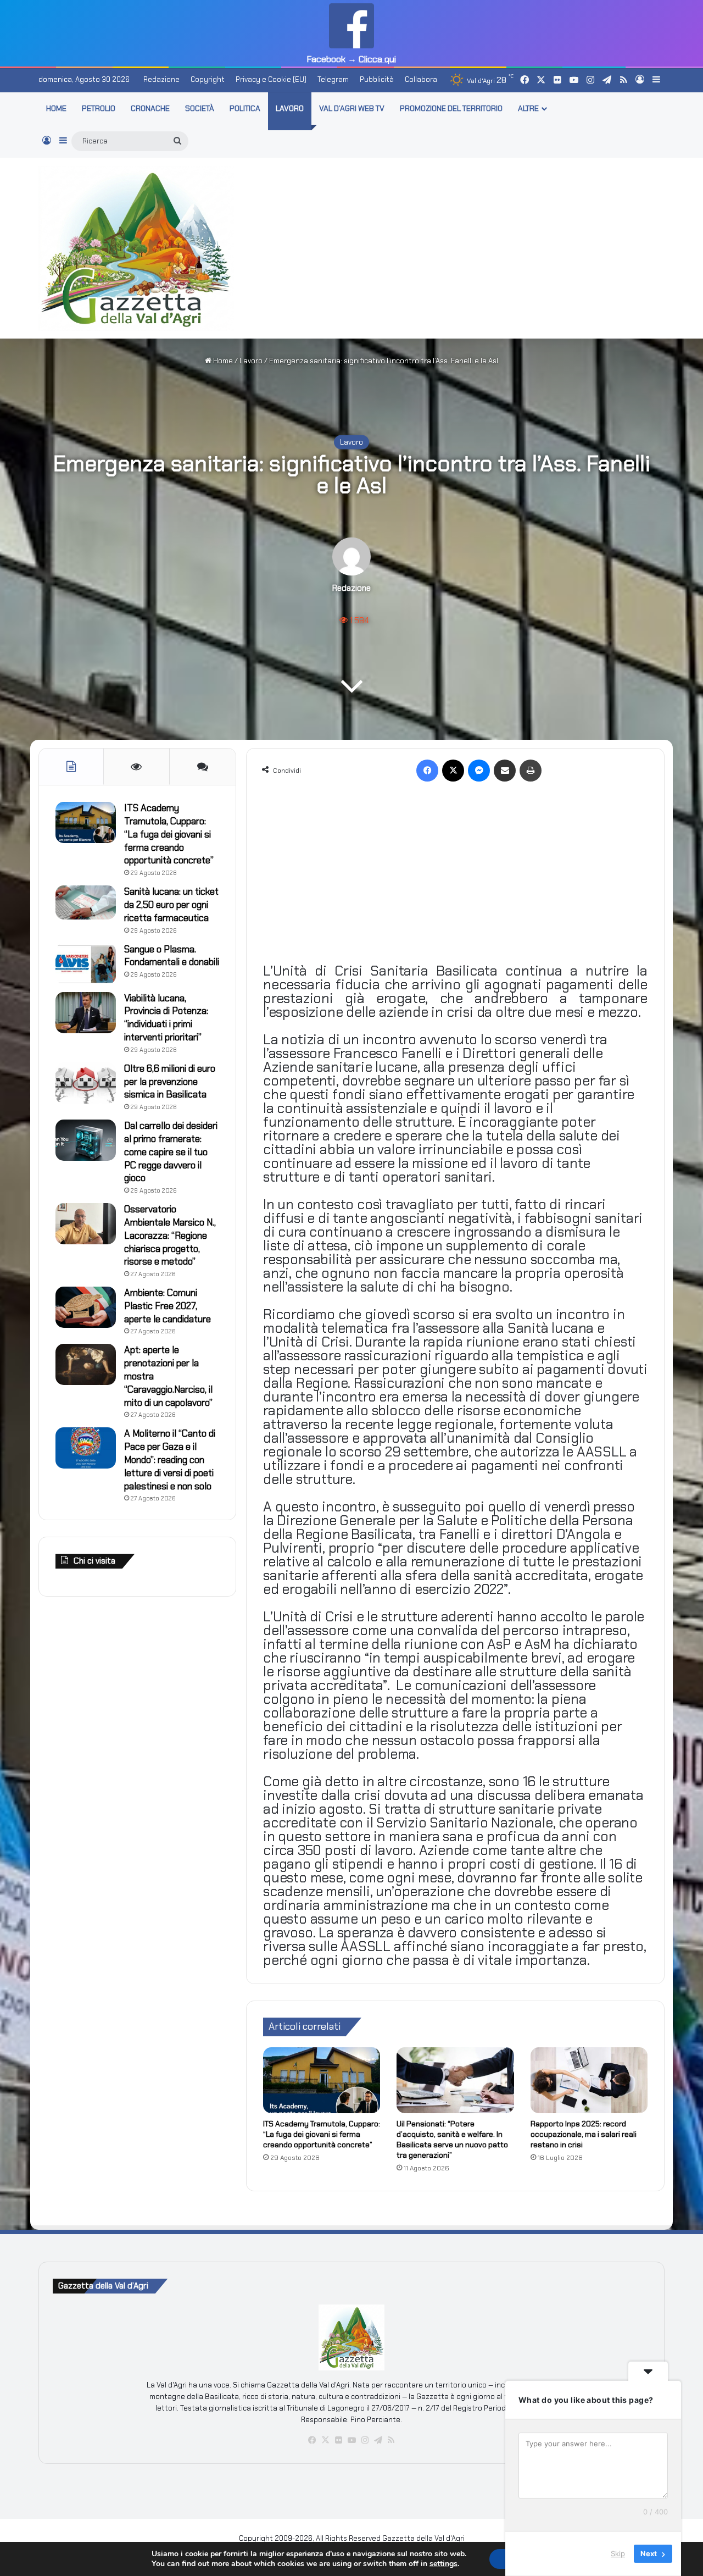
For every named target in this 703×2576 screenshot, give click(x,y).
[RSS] (391, 2440)
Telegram (333, 79)
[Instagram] (365, 2440)
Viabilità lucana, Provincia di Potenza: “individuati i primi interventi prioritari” (166, 1018)
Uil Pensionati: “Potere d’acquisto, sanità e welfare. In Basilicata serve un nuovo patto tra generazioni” (452, 2139)
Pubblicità (377, 79)
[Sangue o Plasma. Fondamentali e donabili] (86, 964)
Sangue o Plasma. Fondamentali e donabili (172, 956)
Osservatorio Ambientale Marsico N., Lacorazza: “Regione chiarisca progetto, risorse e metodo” (170, 1235)
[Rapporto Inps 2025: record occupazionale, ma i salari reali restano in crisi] (589, 2080)
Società (200, 108)
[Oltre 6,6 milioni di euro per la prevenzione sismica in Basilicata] (86, 1083)
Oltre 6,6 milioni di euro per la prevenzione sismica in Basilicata (170, 1082)
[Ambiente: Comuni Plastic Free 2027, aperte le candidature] (86, 1307)
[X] (453, 771)
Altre (528, 108)
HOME (56, 108)
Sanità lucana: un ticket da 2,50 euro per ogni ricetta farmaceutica (171, 905)
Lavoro (290, 108)
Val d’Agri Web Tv (352, 108)
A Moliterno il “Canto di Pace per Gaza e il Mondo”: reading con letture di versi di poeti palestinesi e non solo (170, 1459)
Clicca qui (377, 59)
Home (222, 361)
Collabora (421, 79)
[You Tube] (351, 2440)
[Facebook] (427, 771)
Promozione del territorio (451, 108)
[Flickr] (338, 2440)
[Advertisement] (459, 246)
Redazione (161, 79)
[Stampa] (531, 771)
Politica (245, 108)
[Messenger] (479, 771)
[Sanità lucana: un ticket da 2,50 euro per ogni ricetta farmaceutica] (86, 902)
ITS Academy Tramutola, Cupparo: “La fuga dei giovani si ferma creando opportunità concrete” (322, 2134)
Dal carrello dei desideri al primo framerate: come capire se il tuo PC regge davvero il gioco (171, 1152)
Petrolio (99, 108)
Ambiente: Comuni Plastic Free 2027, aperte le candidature (168, 1306)
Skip (618, 2553)
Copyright (208, 79)
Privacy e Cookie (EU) (271, 79)
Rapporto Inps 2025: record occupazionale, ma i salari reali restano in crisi (584, 2134)
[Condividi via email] (505, 771)
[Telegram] (378, 2440)
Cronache (150, 108)
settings (443, 2564)
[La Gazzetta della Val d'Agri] (136, 248)
